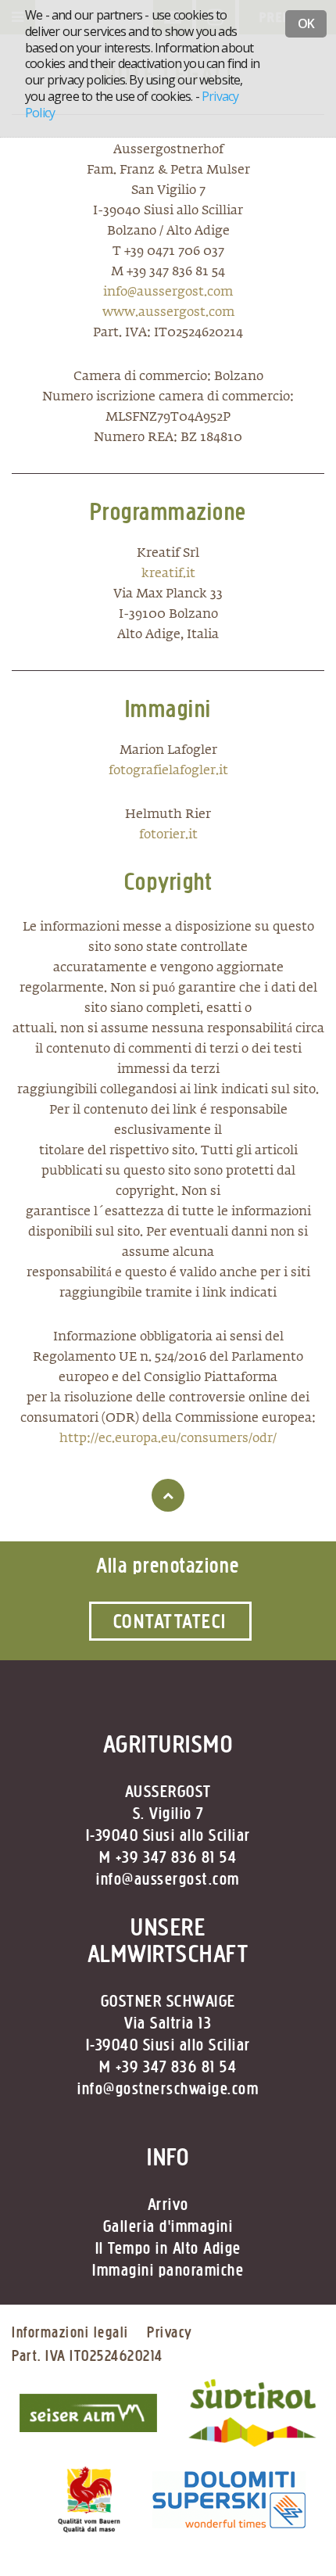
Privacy (170, 2332)
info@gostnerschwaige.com (168, 2089)
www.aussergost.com (168, 313)
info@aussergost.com (168, 292)
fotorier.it (168, 835)
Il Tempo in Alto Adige (168, 2248)
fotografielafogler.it (168, 771)
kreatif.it (168, 574)
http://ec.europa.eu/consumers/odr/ (168, 1439)
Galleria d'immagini (168, 2226)
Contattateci (170, 1621)
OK (306, 23)
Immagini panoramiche (168, 2270)
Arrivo (168, 2205)
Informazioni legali (70, 2332)
